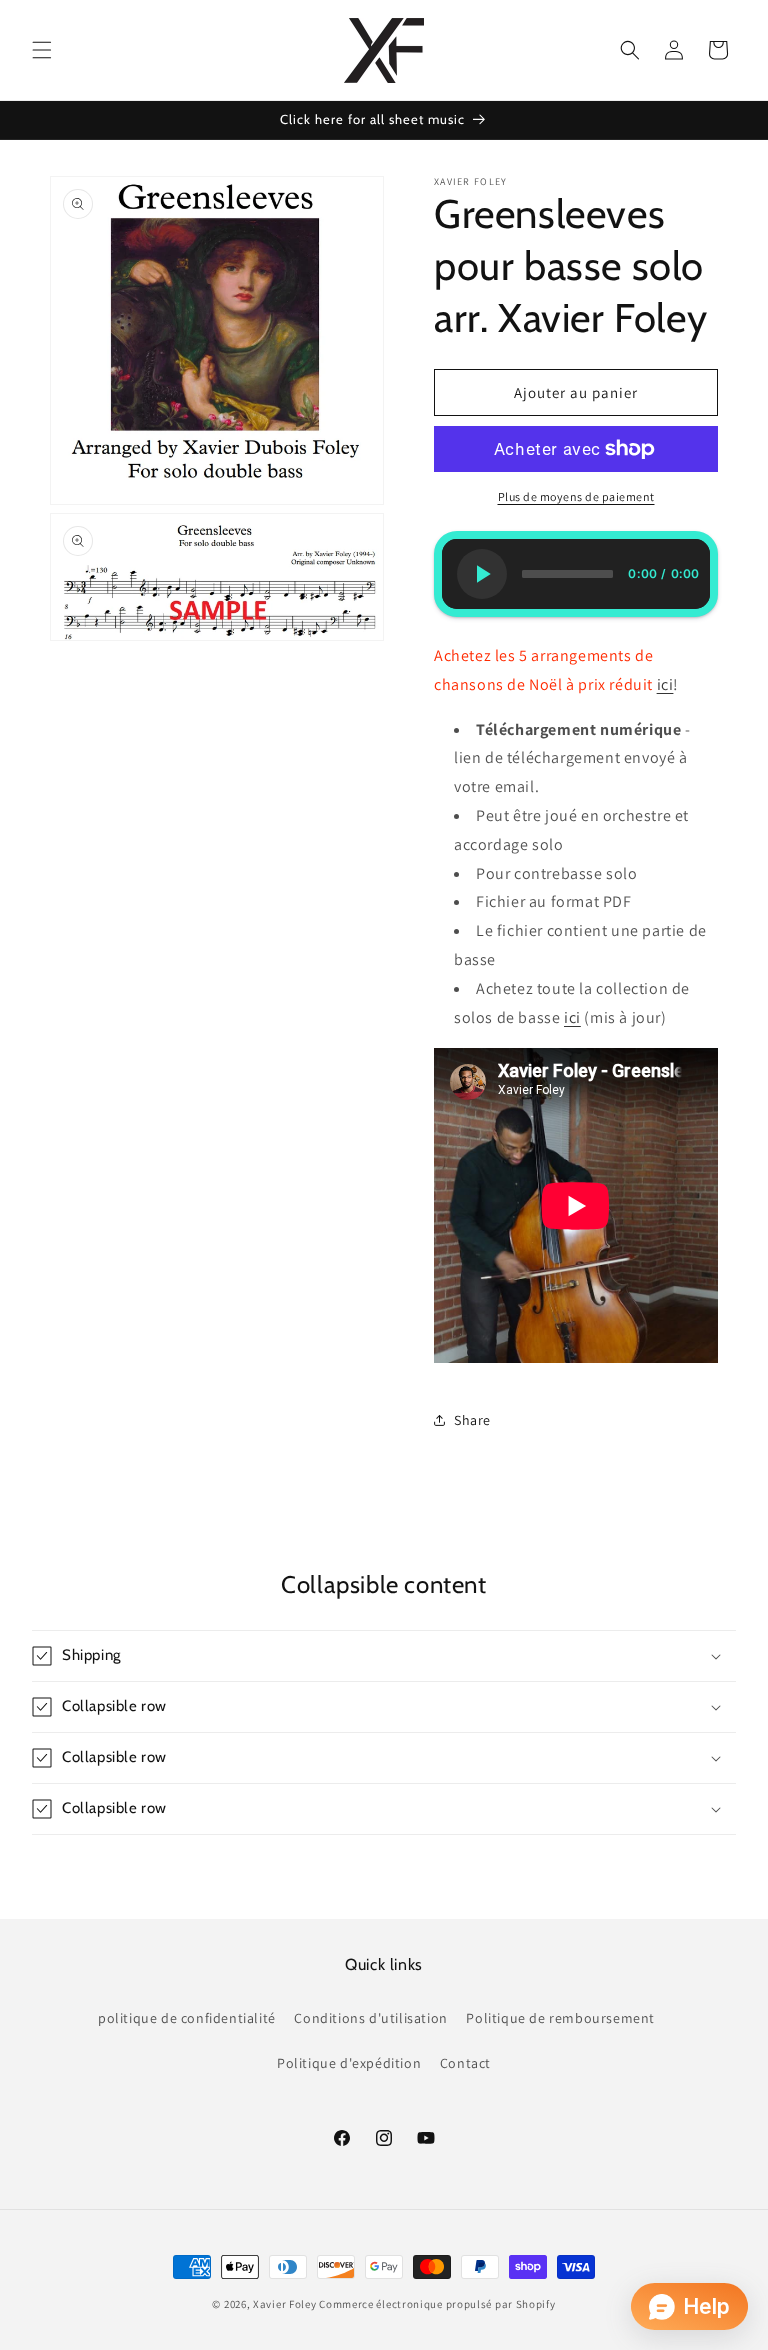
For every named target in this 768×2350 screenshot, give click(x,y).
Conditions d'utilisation (370, 2018)
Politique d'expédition (349, 2063)
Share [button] (472, 1420)
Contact (465, 2063)
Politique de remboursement (560, 2018)
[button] (42, 50)
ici (665, 684)
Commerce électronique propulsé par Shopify (437, 2304)
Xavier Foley (284, 2304)
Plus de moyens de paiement (576, 496)
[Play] (482, 574)
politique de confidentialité (187, 2018)
